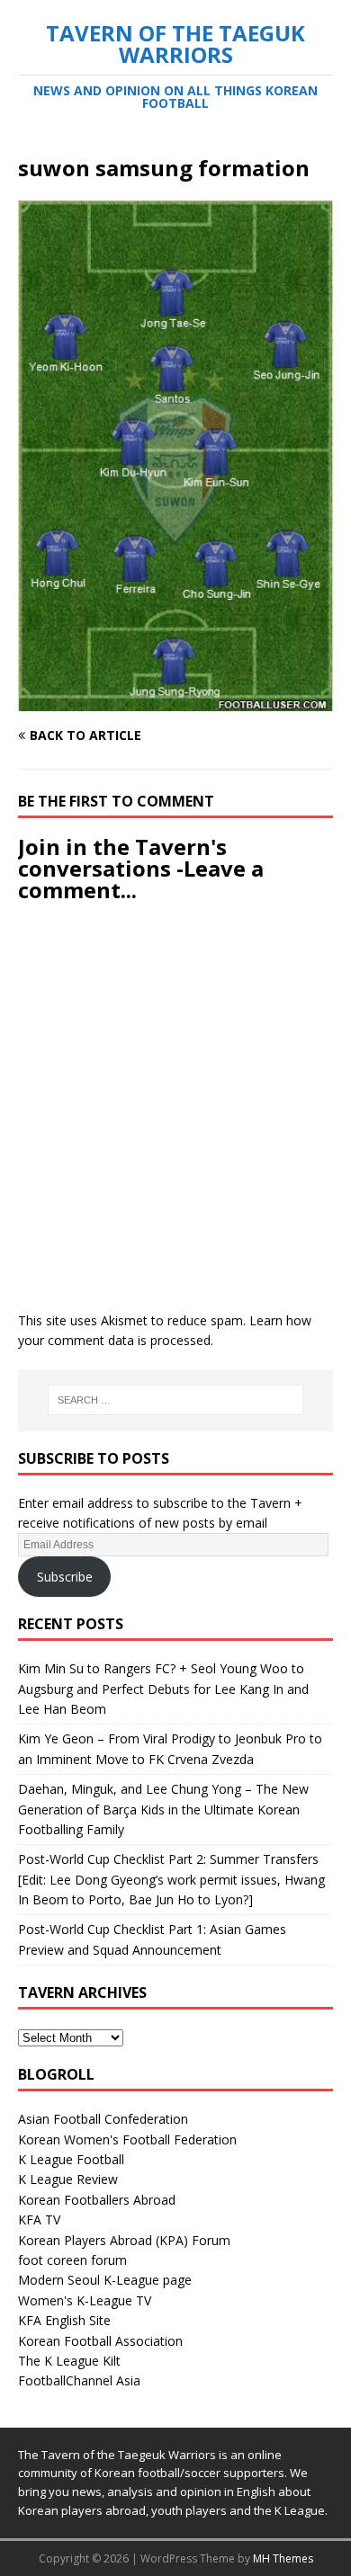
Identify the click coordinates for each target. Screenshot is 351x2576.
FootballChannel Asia (79, 2380)
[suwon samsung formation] (175, 700)
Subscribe (65, 1577)
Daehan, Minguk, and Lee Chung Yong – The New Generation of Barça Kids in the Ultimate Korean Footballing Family (163, 1809)
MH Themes (283, 2558)
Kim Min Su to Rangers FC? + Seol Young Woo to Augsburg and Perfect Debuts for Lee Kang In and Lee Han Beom (163, 1689)
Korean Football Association (100, 2341)
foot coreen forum (72, 2260)
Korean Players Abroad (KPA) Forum (124, 2240)
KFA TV (39, 2219)
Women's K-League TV (85, 2300)
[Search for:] (176, 1400)
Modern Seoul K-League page (105, 2280)
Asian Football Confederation (103, 2119)
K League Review (68, 2179)
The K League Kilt (69, 2361)
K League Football (71, 2159)
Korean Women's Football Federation (127, 2139)
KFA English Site (64, 2320)
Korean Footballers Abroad (97, 2200)
